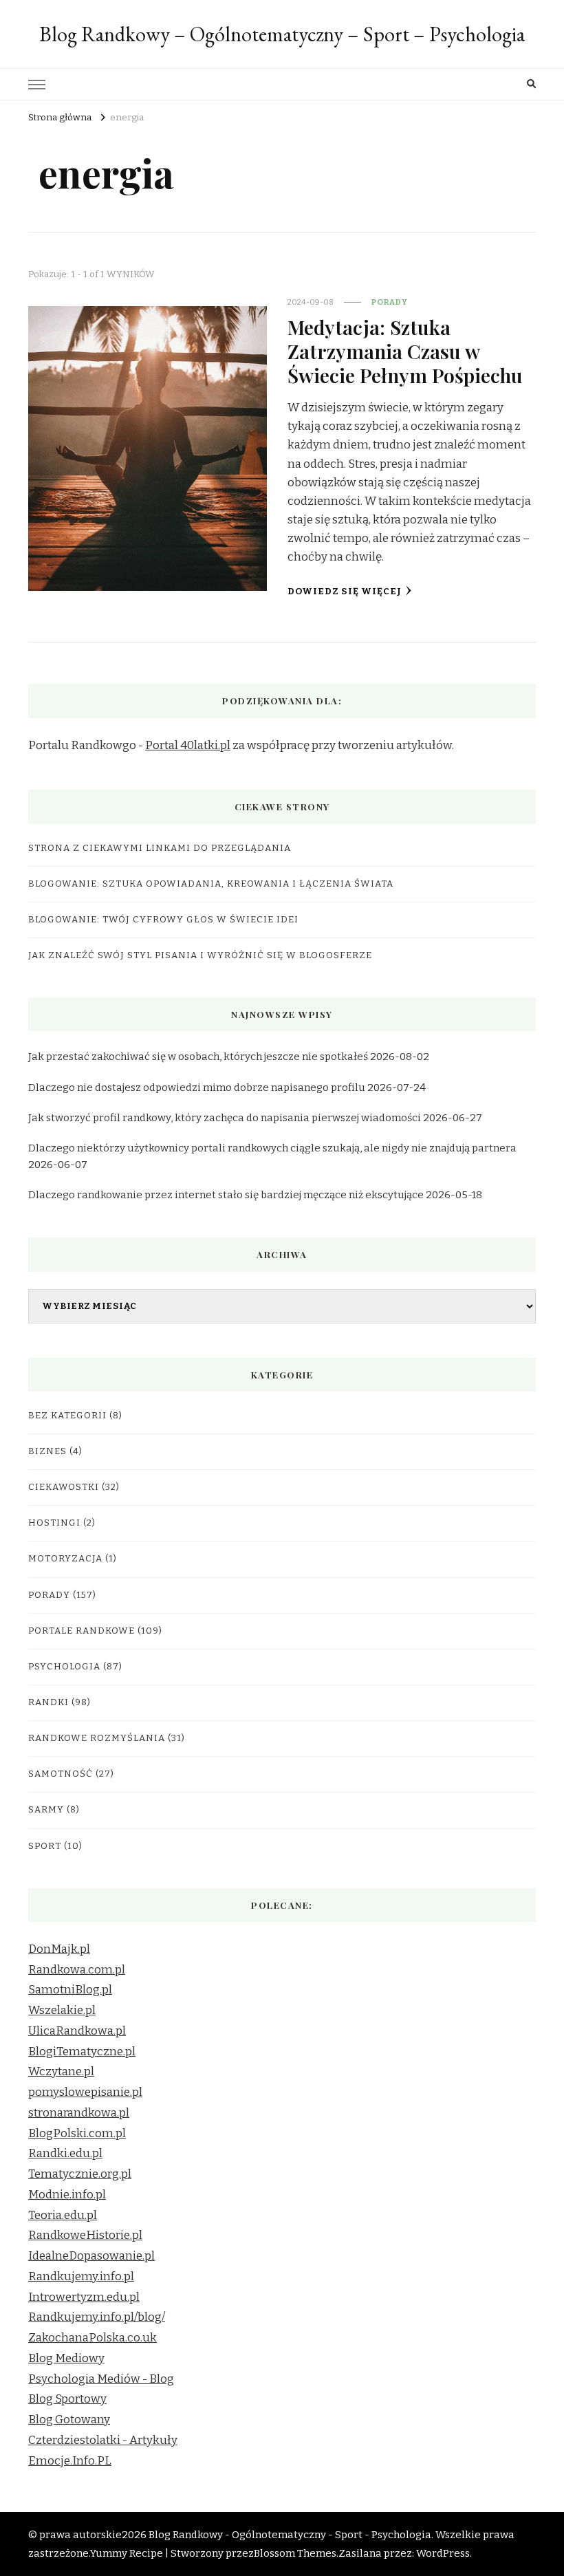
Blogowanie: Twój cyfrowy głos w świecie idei (163, 920)
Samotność (61, 1774)
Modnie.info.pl (67, 2195)
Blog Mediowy (66, 2358)
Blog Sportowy (67, 2399)
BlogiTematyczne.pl (82, 2052)
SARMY (46, 1810)
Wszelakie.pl (62, 2010)
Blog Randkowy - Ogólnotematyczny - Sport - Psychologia (290, 2535)
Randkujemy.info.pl (81, 2276)
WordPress (443, 2553)
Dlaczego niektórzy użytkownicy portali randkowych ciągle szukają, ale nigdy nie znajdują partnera (272, 1148)
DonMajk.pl (59, 1949)
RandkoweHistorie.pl (85, 2235)
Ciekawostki (64, 1487)
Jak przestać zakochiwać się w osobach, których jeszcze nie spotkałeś (198, 1057)
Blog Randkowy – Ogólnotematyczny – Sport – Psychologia (282, 34)
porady (390, 302)
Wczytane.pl (61, 2071)
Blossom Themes (295, 2553)
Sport (45, 1846)
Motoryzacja (65, 1559)
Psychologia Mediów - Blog (101, 2379)
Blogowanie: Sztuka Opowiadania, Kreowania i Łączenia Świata (211, 884)
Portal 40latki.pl (188, 745)
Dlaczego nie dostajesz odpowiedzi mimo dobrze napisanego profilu (197, 1087)
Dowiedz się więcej (345, 592)
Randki (48, 1702)
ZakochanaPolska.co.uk (93, 2338)
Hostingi (54, 1523)
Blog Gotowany (69, 2420)
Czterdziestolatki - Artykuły (103, 2440)
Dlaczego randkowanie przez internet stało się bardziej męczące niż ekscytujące (226, 1195)
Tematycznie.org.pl (80, 2174)
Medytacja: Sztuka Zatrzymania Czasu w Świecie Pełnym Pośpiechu (405, 351)
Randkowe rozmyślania (97, 1738)
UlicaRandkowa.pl (77, 2031)
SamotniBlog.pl (70, 1990)
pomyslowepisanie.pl (85, 2092)
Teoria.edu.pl (63, 2215)
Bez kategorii (67, 1416)
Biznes (47, 1451)
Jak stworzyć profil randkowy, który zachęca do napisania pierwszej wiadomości (225, 1118)
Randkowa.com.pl (77, 1970)
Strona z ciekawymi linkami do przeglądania (160, 848)
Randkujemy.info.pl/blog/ (97, 2317)
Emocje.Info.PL (70, 2461)
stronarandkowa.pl (79, 2113)
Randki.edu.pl (65, 2153)
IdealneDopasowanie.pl (91, 2256)
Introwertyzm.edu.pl (84, 2297)
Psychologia (64, 1667)
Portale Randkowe (82, 1631)
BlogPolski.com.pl (77, 2133)
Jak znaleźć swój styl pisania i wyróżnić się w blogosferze (200, 955)
